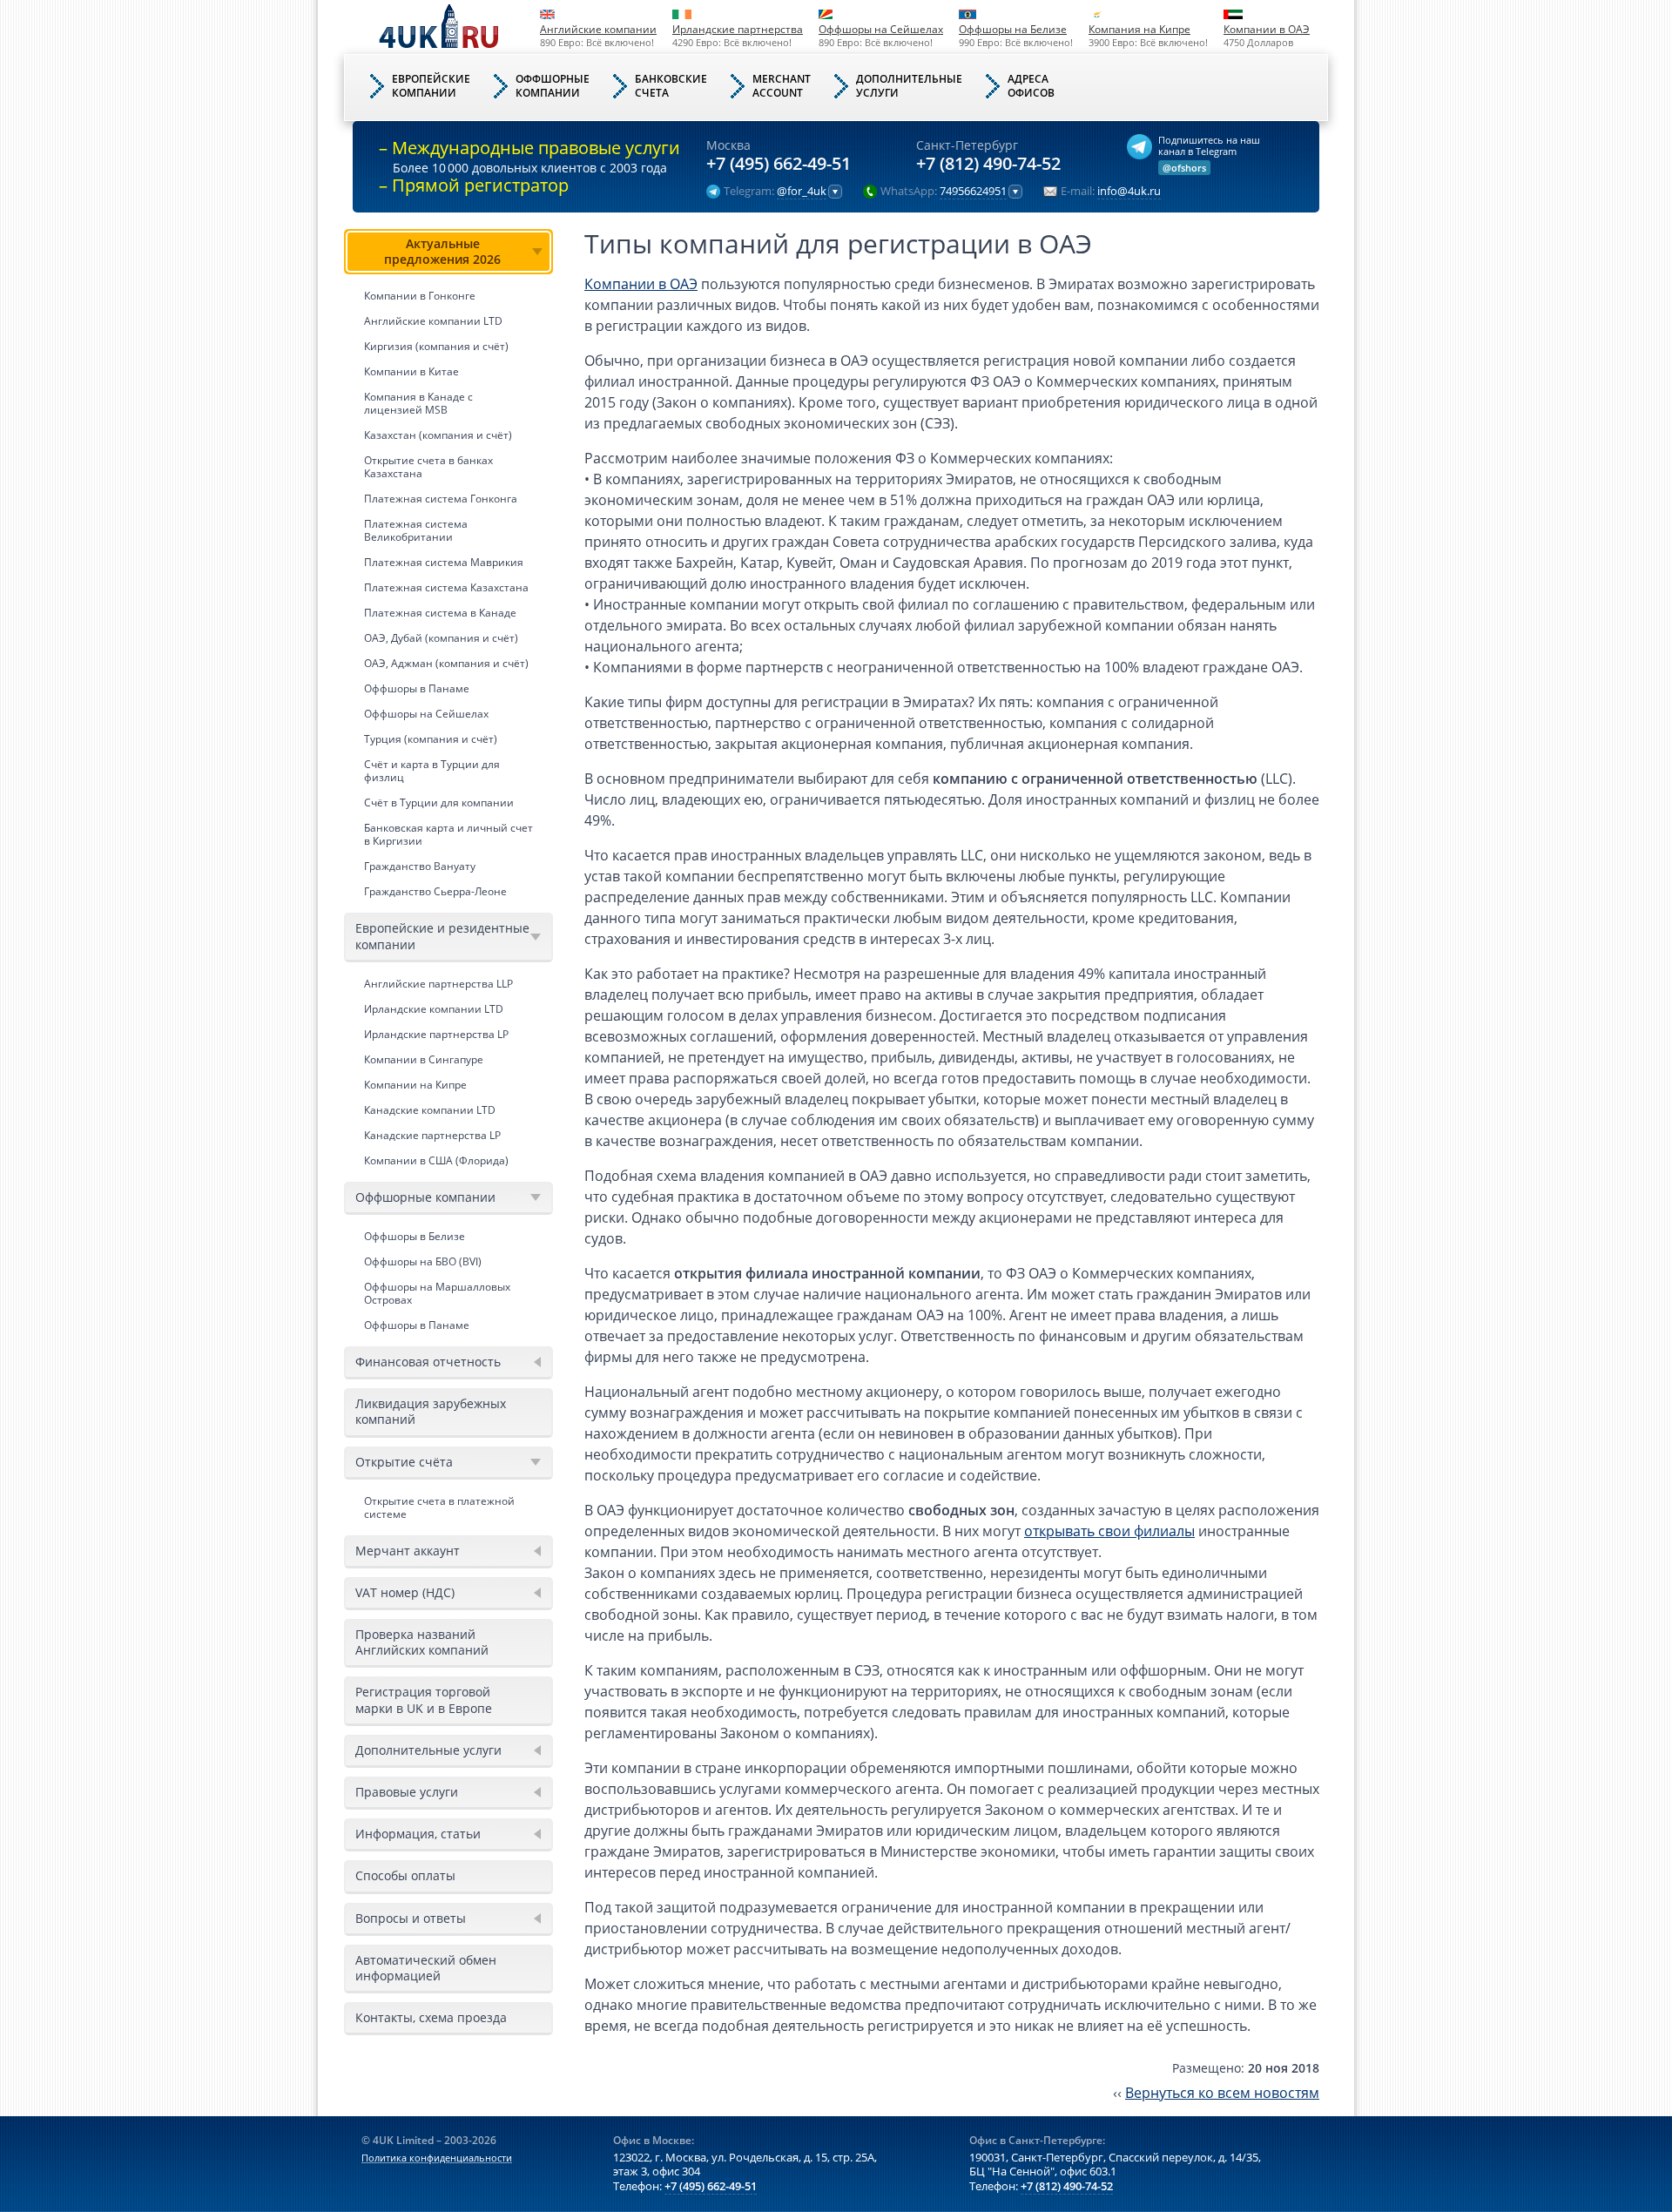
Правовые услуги (407, 1792)
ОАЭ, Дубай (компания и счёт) (441, 638)
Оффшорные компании (425, 1197)
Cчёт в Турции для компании (439, 803)
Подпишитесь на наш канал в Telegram (1209, 145)
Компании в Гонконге (420, 296)
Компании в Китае (411, 371)
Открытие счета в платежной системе (439, 1507)
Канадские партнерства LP (432, 1135)
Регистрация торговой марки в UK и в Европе (424, 1699)
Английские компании (598, 29)
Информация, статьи (418, 1834)
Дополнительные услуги (428, 1750)
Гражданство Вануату (420, 866)
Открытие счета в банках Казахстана (428, 467)
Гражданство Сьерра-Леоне (435, 891)
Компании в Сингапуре (424, 1059)
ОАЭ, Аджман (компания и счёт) (446, 663)
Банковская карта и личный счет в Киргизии (448, 834)
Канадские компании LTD (430, 1110)
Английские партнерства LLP (438, 984)
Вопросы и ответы (411, 1918)
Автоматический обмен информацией (426, 1968)
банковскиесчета (671, 86)
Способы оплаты (405, 1875)
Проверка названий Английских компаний (422, 1642)
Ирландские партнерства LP (436, 1034)
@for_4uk (802, 192)
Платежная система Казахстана (446, 587)
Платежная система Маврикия (444, 562)
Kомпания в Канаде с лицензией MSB (418, 403)
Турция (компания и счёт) (431, 739)
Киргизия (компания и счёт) (436, 346)
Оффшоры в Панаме (417, 688)
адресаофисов (1031, 86)
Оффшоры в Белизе (415, 1236)
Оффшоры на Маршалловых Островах (437, 1293)
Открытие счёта (404, 1462)
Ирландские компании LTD (434, 1009)
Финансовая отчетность (428, 1362)
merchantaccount (782, 86)
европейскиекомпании (431, 86)
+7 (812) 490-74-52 (988, 164)
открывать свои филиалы (1109, 1531)
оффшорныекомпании (553, 86)
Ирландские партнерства (738, 29)
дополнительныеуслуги (909, 86)
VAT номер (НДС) (405, 1592)
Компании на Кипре (415, 1085)
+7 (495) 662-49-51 (779, 164)
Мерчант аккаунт (408, 1551)
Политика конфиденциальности (437, 2158)
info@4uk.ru (1129, 192)
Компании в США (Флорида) (436, 1160)
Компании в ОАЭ (1267, 29)
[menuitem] (448, 566)
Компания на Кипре (1139, 29)
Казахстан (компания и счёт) (438, 435)
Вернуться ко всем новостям (1222, 2093)
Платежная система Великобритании (416, 530)
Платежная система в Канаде (440, 613)
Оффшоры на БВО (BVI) (423, 1261)
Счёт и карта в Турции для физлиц (432, 771)
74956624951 (973, 192)
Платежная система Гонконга (441, 499)
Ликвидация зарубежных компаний (431, 1411)
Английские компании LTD (433, 321)
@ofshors (1184, 168)
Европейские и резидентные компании (442, 936)
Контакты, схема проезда (431, 2017)
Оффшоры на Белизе (1013, 29)
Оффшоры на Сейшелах (881, 29)
